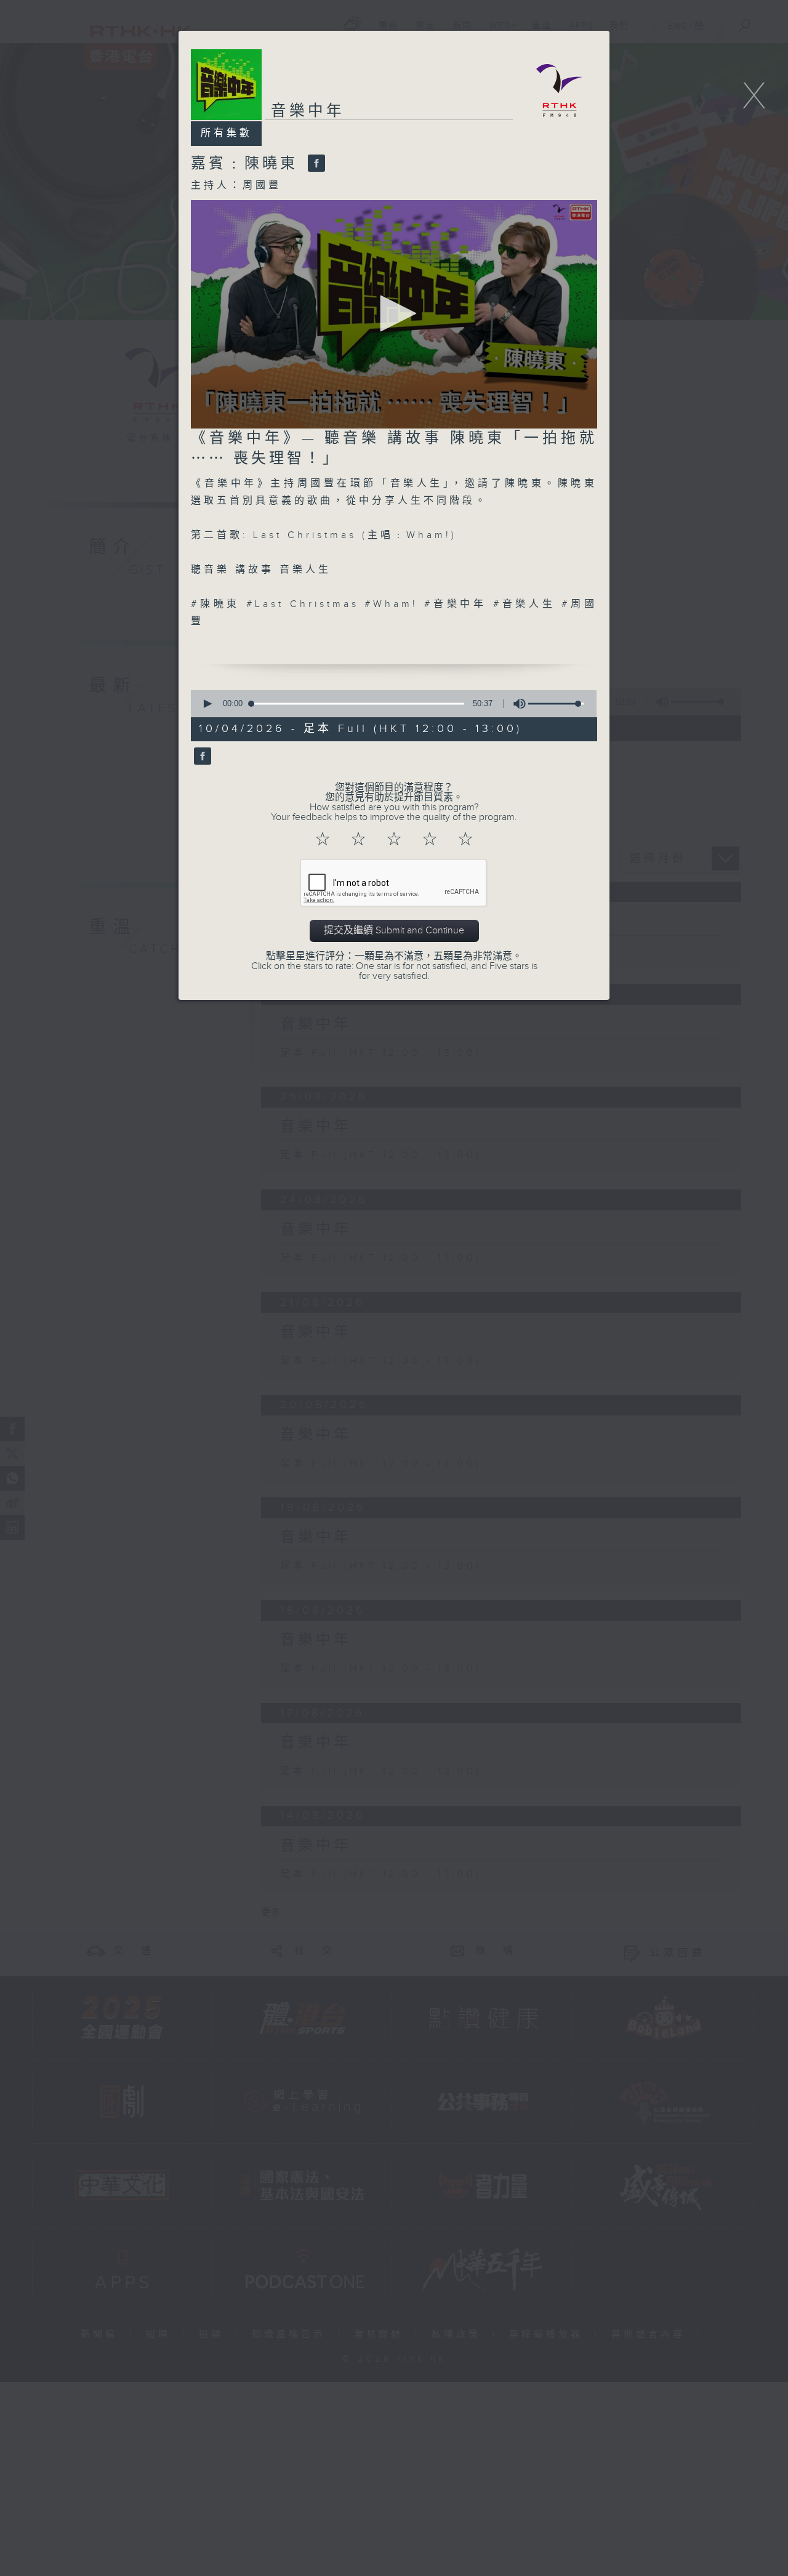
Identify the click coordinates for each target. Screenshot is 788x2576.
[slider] (556, 704)
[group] (516, 704)
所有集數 (227, 133)
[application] (394, 314)
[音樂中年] (201, 757)
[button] (394, 313)
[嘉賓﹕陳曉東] (315, 164)
